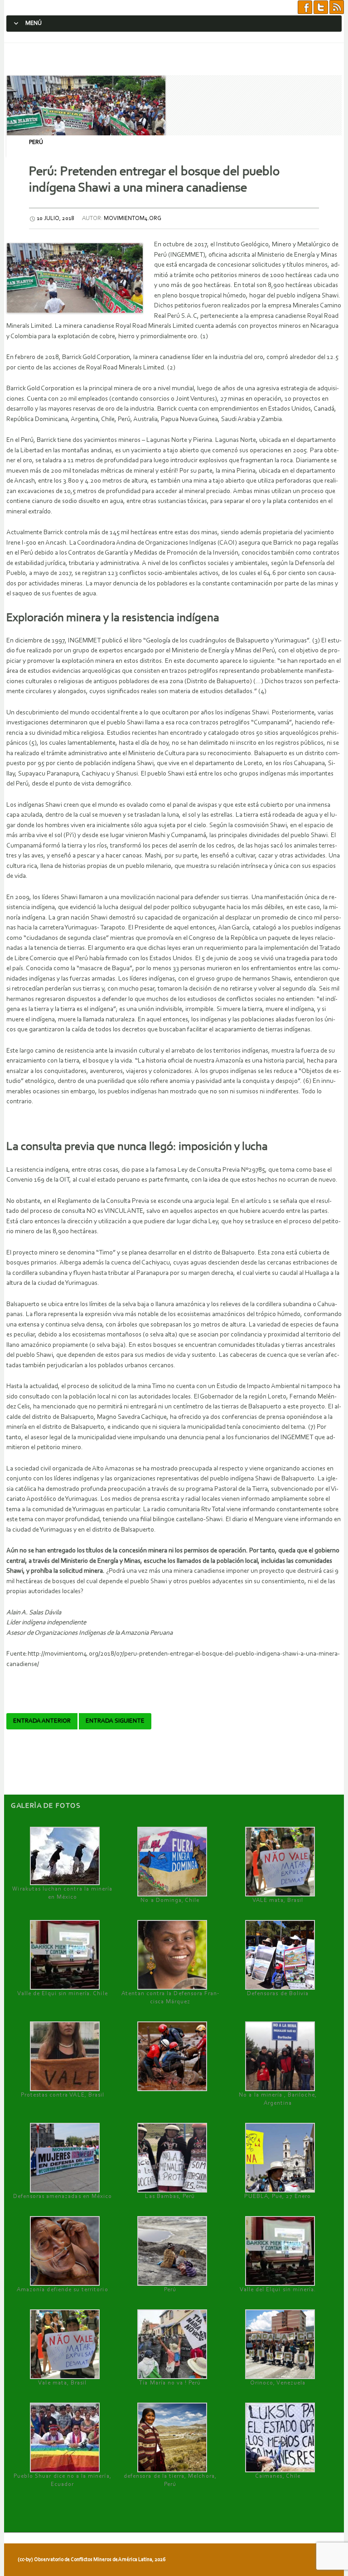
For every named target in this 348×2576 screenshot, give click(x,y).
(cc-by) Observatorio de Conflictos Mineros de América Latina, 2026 (92, 2560)
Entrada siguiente (115, 1721)
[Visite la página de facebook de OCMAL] (305, 7)
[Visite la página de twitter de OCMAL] (321, 7)
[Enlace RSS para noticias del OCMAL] (337, 7)
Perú (36, 142)
